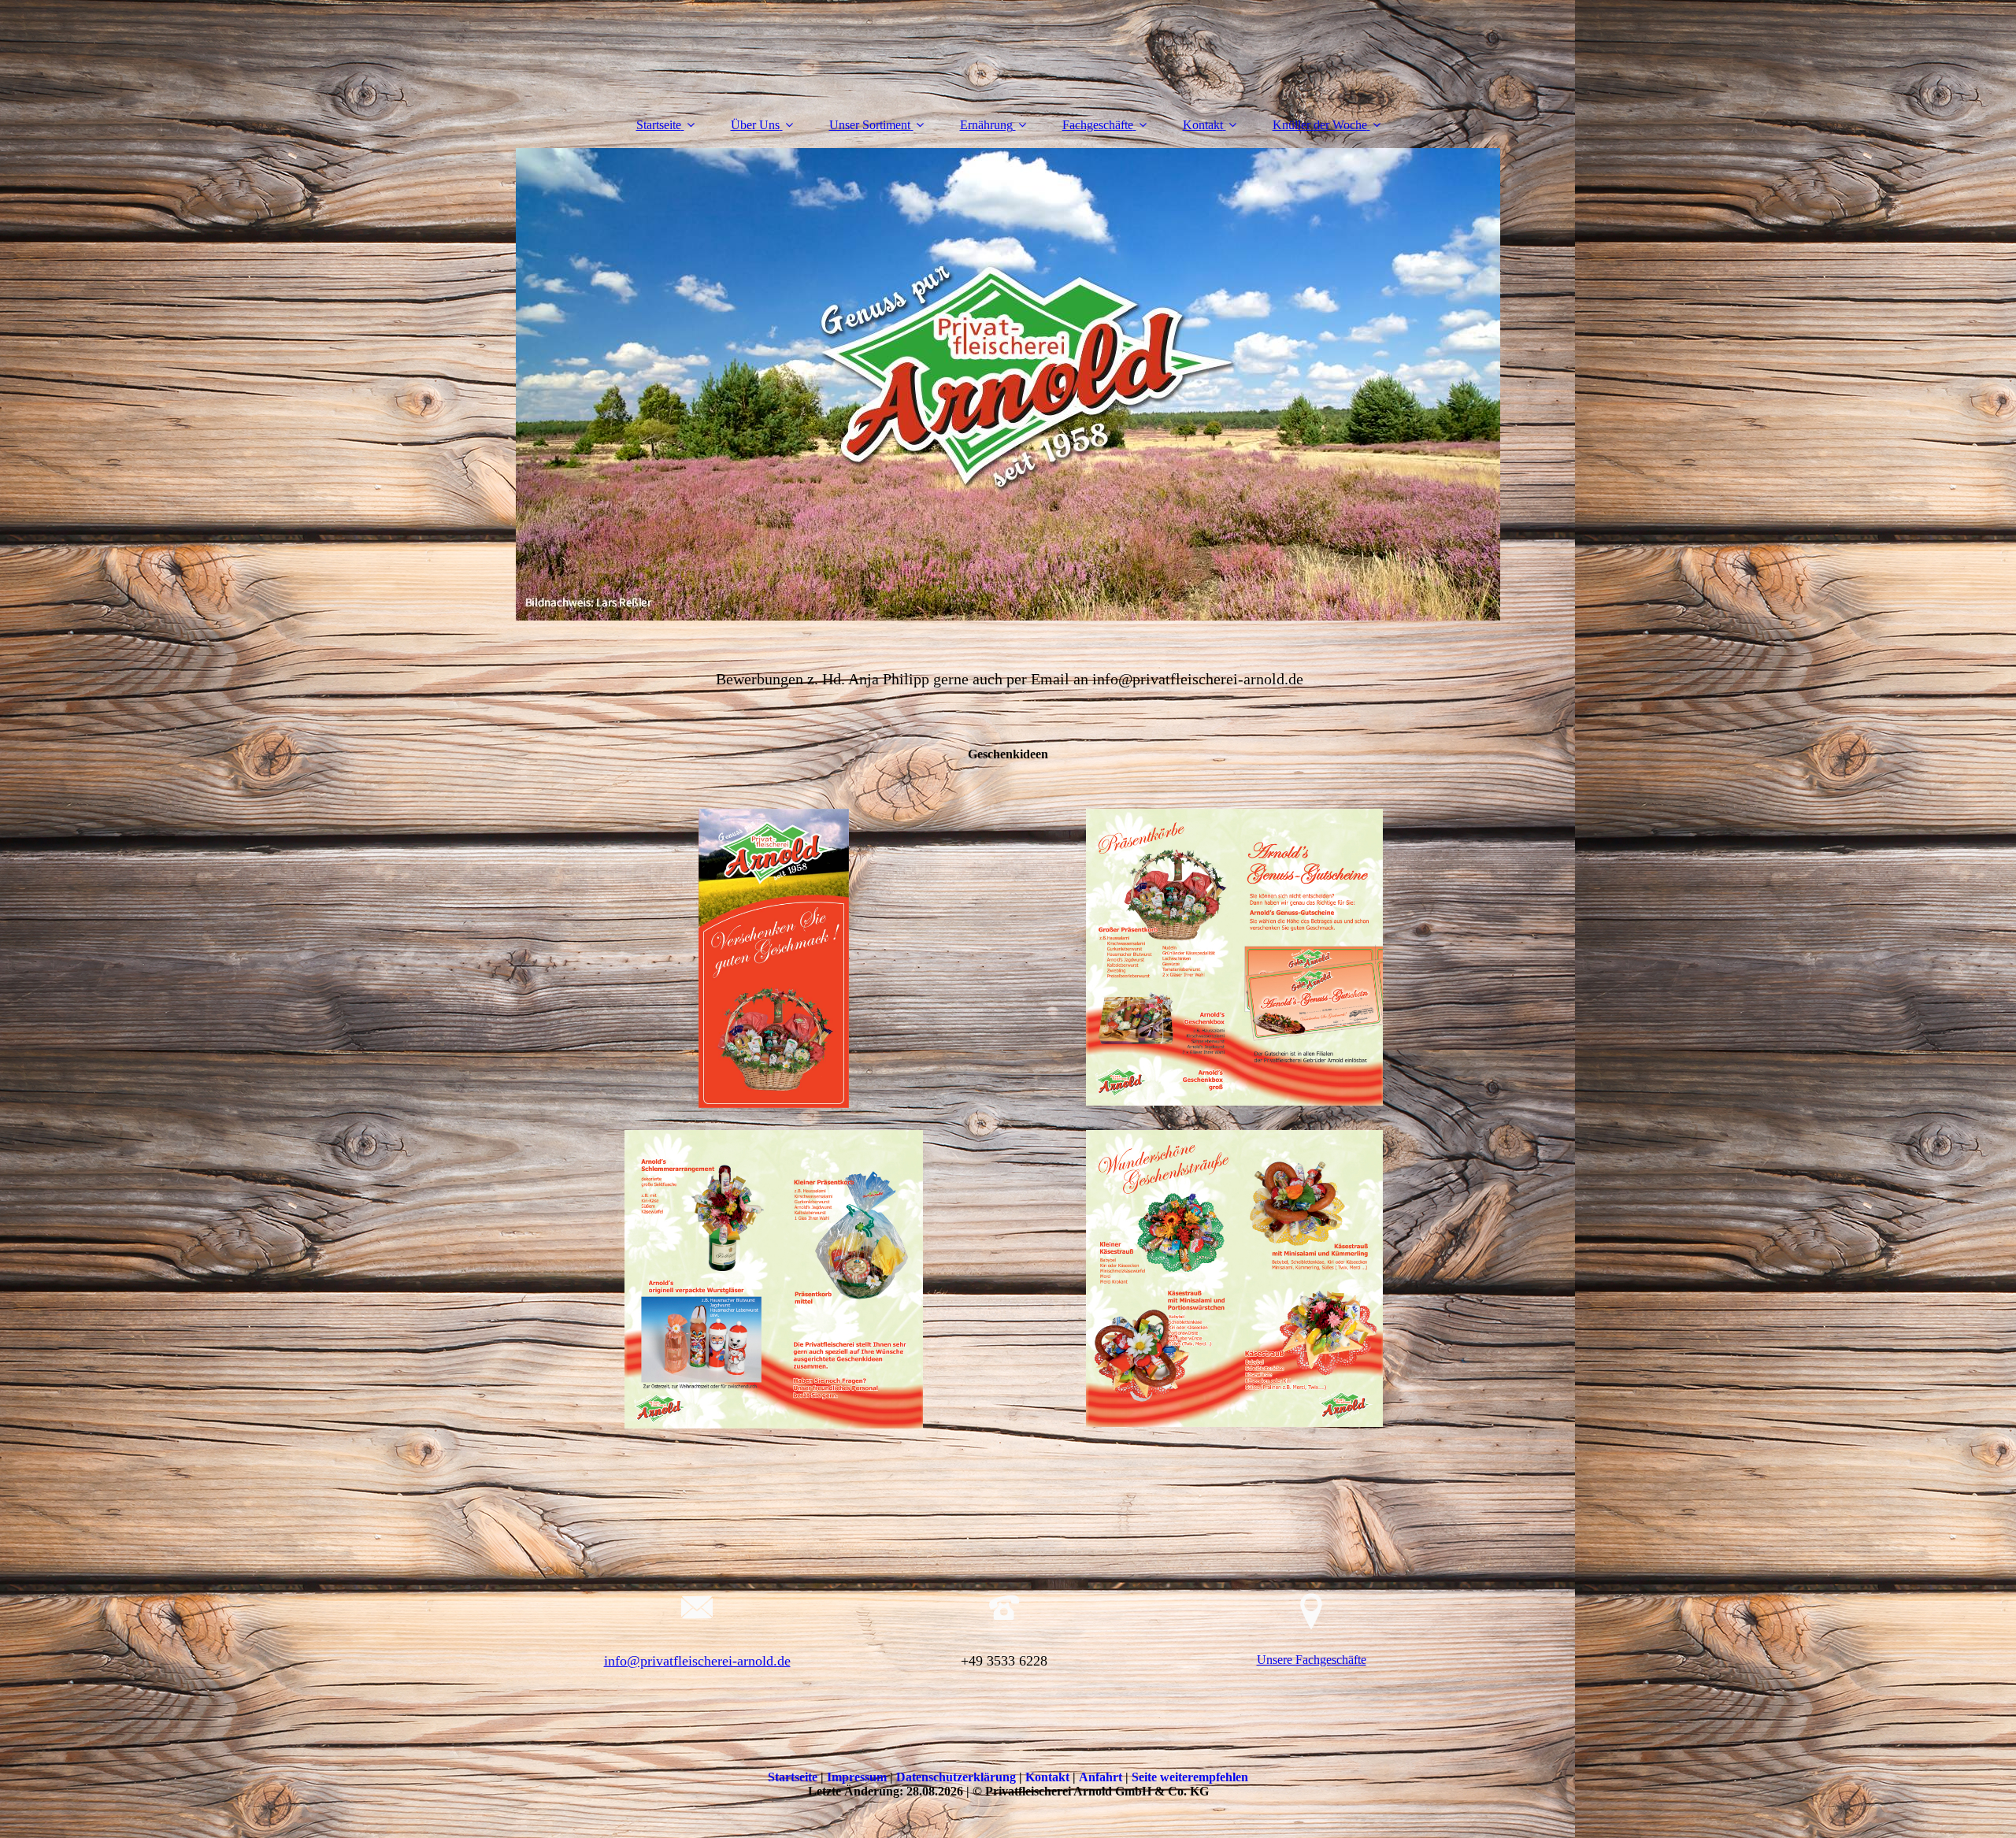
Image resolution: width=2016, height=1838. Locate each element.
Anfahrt (1102, 1777)
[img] (1008, 384)
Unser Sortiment (870, 125)
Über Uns (755, 125)
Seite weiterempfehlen (1190, 1777)
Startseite (659, 125)
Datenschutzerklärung (958, 1777)
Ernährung (986, 125)
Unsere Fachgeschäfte (1312, 1660)
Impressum (858, 1777)
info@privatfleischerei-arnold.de (697, 1661)
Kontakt (1203, 125)
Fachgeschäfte (1098, 125)
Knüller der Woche (1320, 125)
